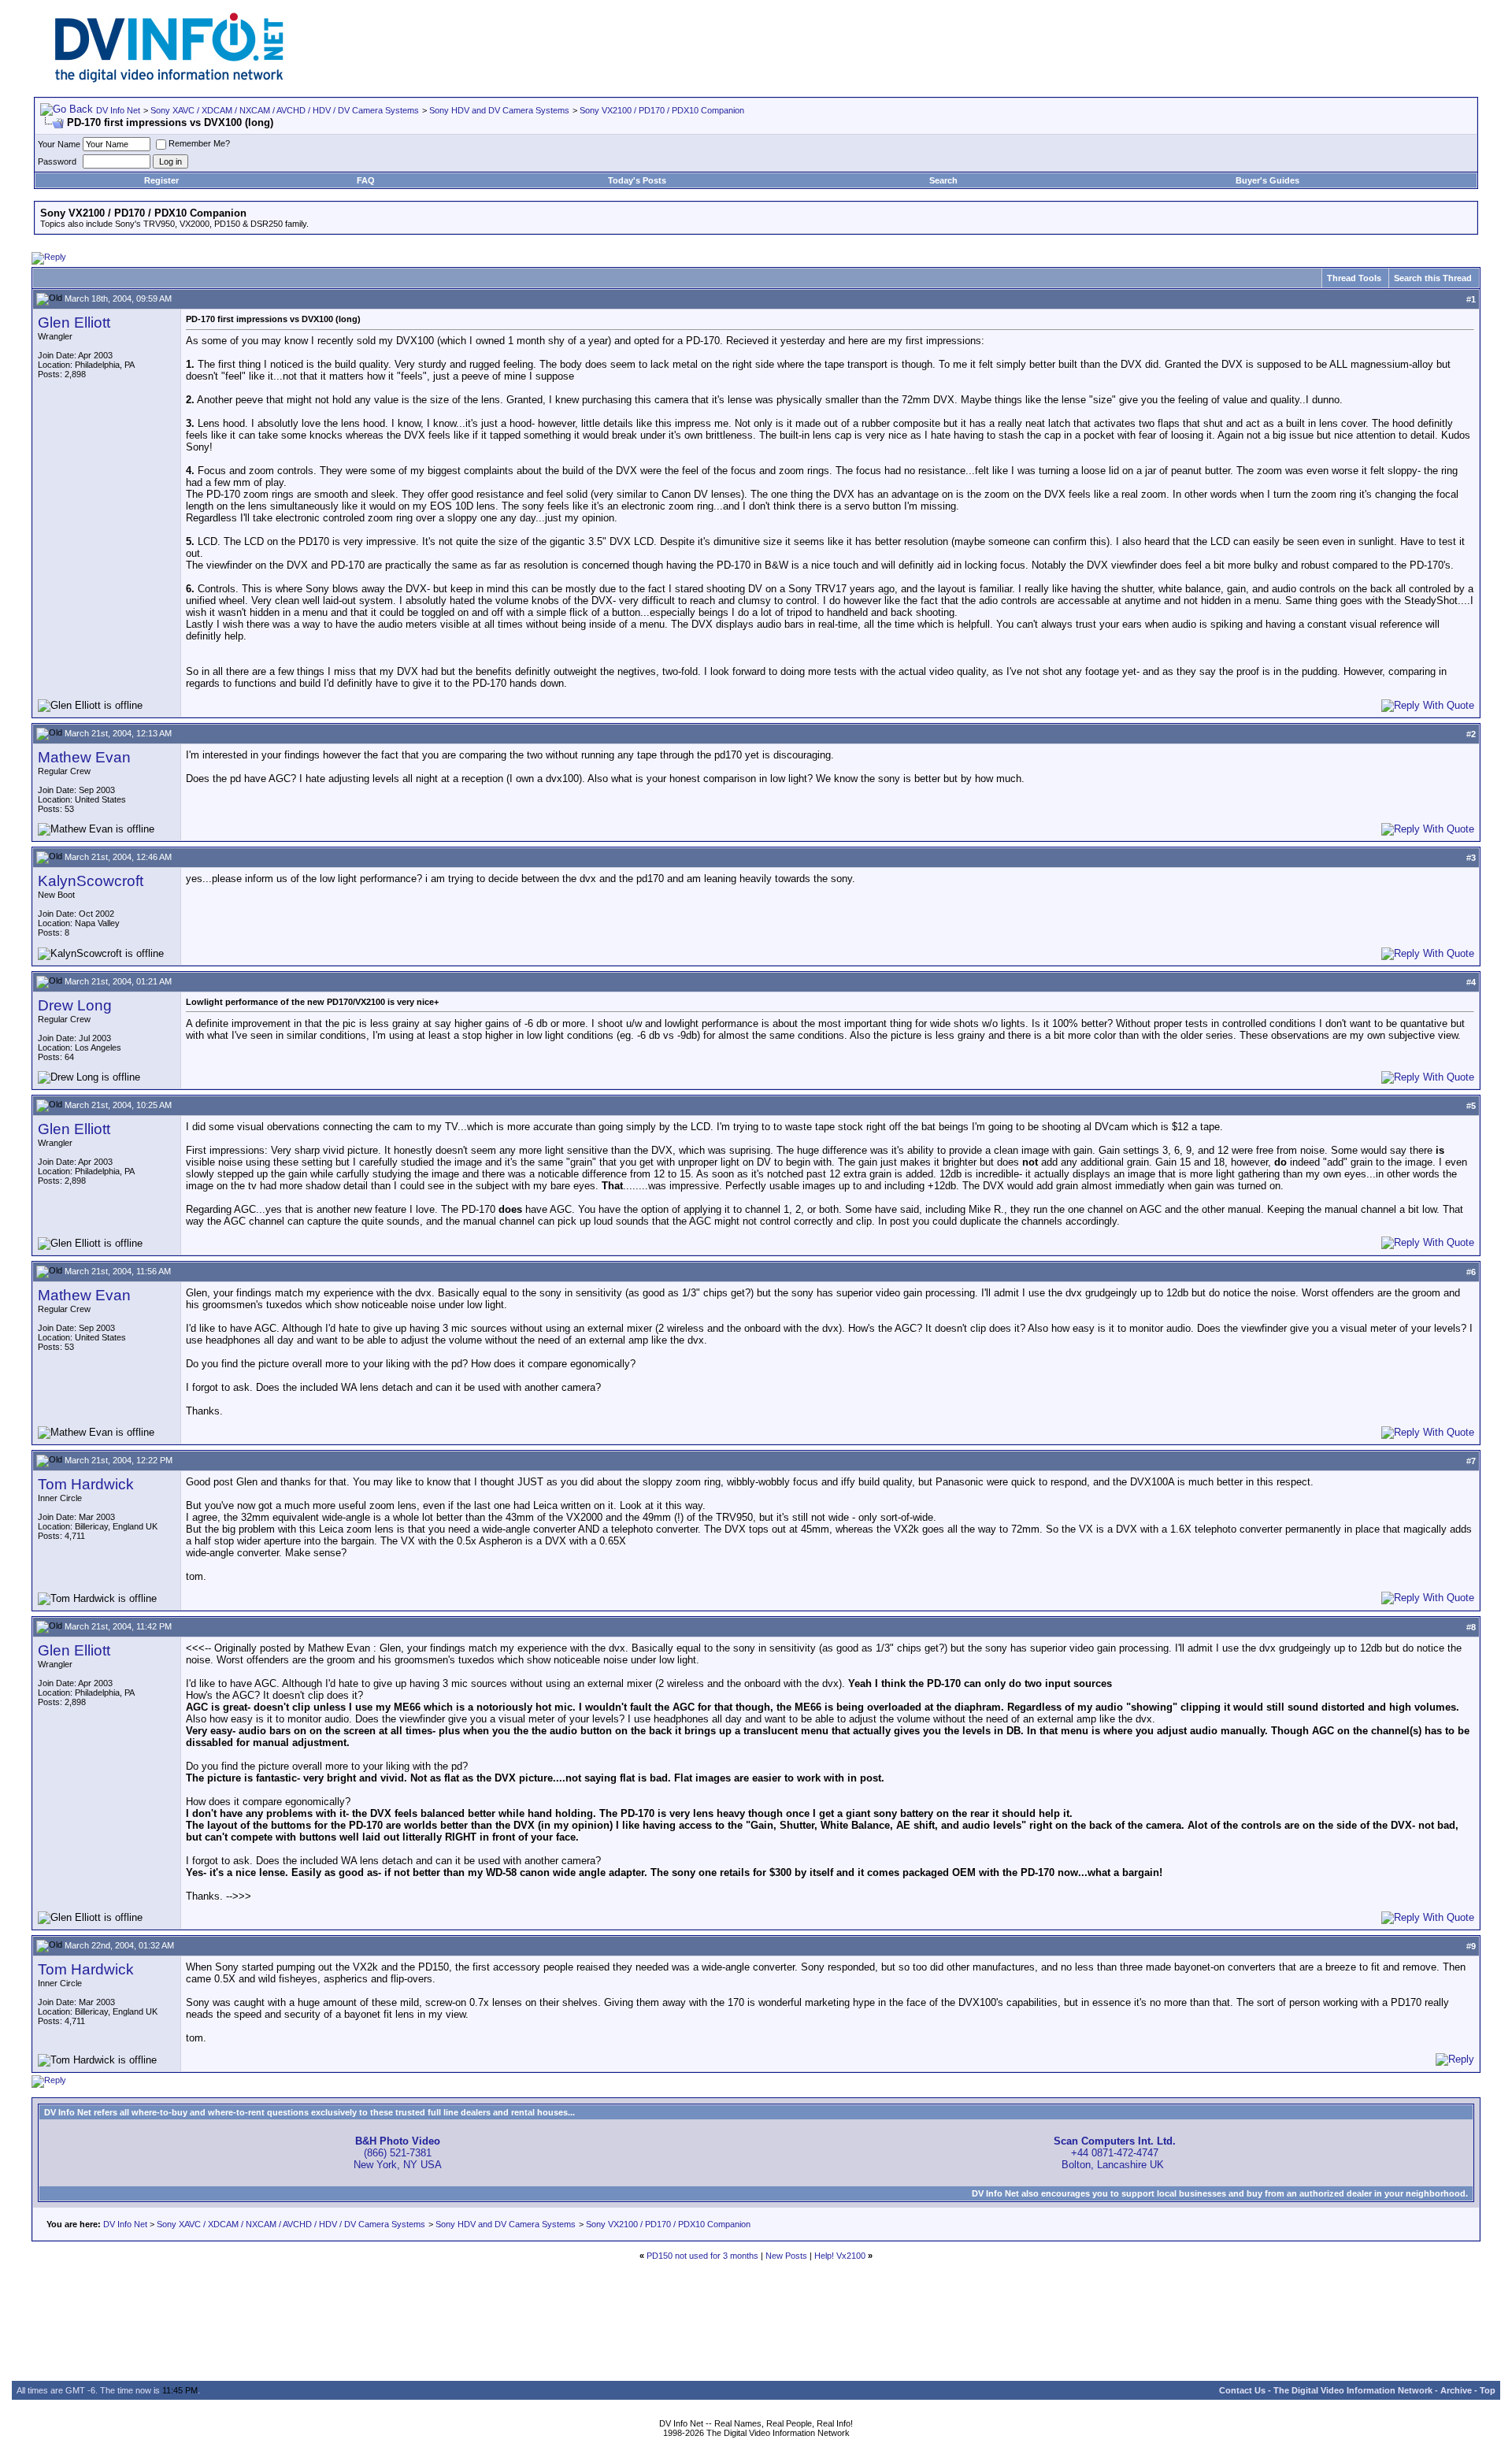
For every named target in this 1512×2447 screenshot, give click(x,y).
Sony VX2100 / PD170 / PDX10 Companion (662, 110)
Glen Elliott (74, 323)
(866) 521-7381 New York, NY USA (398, 2153)
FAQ (366, 180)
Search (943, 180)
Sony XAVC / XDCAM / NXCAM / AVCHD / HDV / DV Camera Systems (285, 110)
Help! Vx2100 (840, 2256)
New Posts (786, 2256)
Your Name (59, 144)
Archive (1456, 2390)
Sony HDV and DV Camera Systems (499, 110)
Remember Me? (199, 143)
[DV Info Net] (169, 79)
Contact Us (1242, 2390)
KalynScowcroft (91, 881)
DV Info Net (118, 110)
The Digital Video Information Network (1353, 2390)
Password (57, 161)
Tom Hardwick (86, 1484)
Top (1488, 2390)
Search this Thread (1433, 278)
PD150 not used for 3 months (702, 2256)
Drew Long (75, 1005)
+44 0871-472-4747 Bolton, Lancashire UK (1115, 2153)
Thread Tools (1354, 278)
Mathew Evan (84, 757)
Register (161, 180)
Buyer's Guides (1267, 180)
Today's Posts (637, 180)
